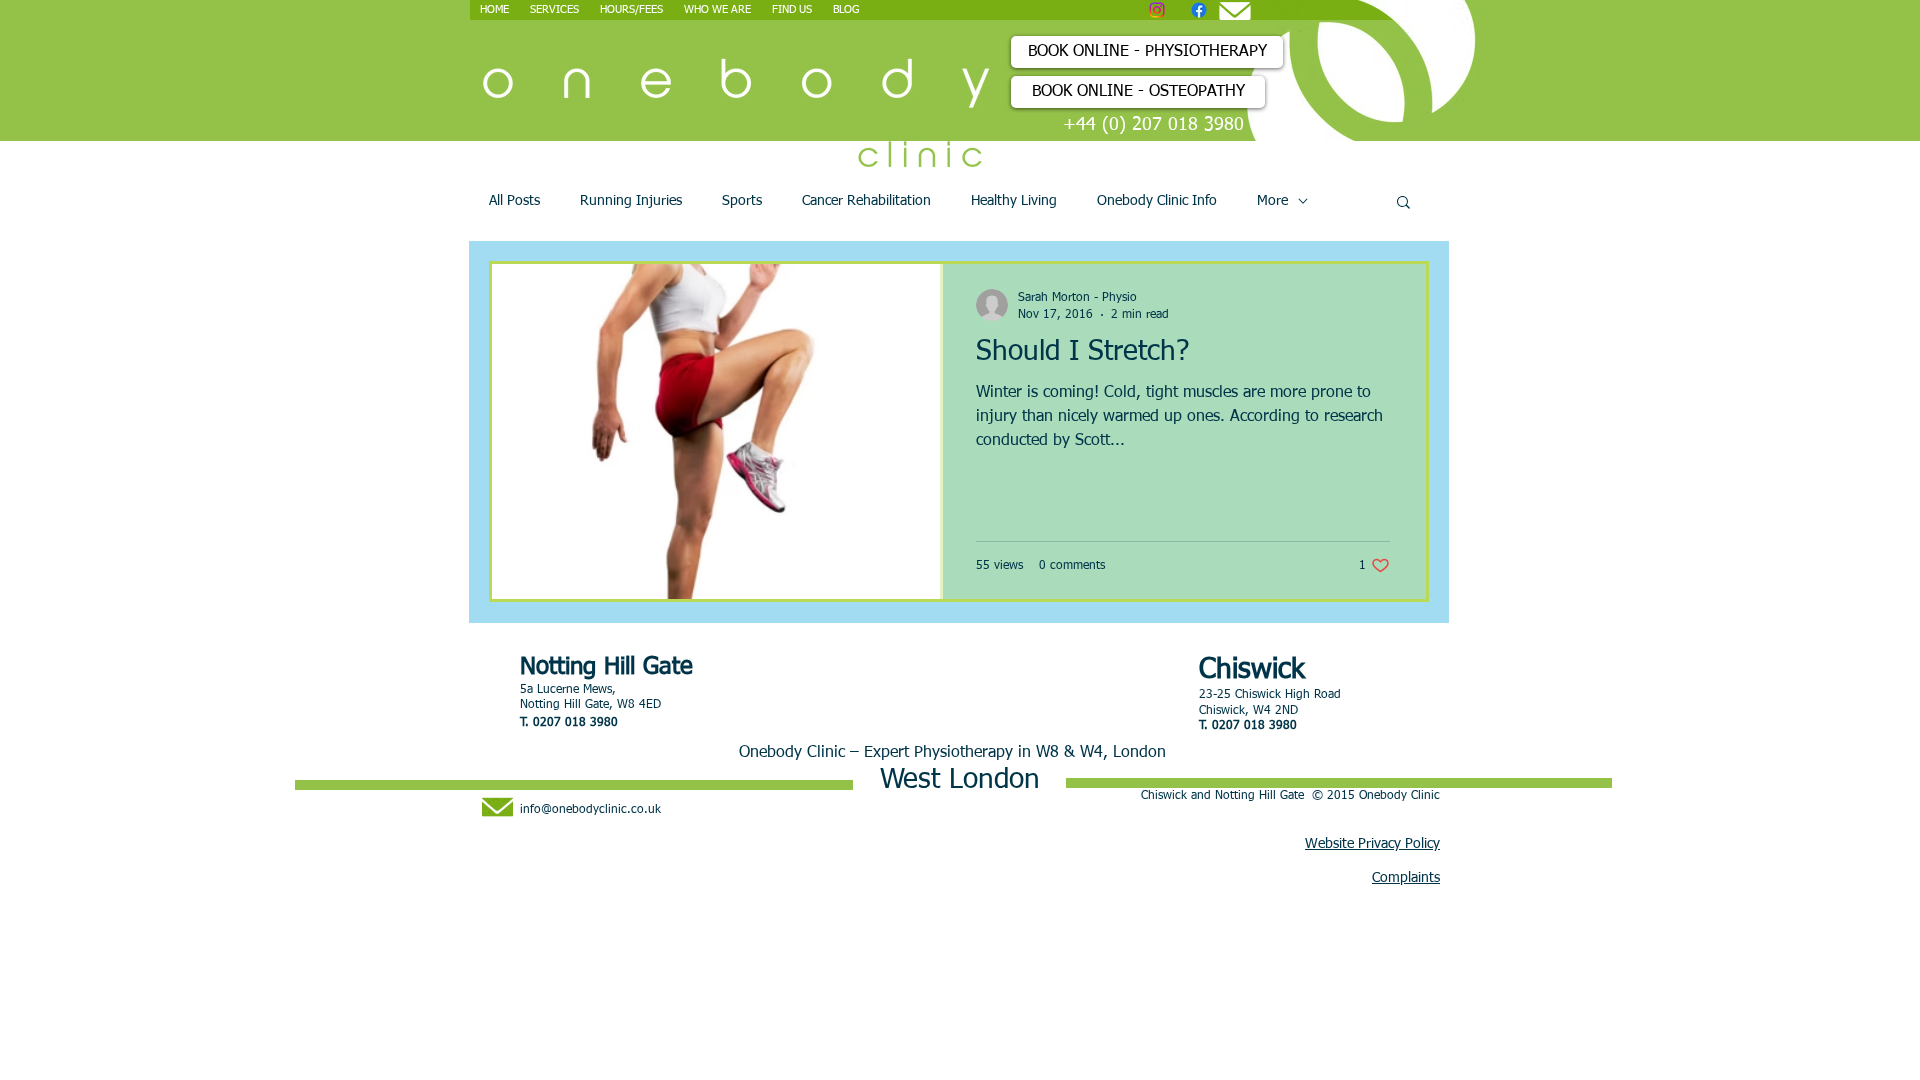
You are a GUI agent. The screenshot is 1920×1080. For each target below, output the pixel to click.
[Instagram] (1157, 10)
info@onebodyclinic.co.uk (590, 810)
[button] (1403, 203)
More (1272, 201)
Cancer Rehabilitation (866, 201)
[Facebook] (1199, 10)
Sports (742, 201)
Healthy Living (1014, 201)
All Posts (514, 201)
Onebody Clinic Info (1157, 201)
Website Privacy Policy (1372, 844)
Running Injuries (631, 201)
